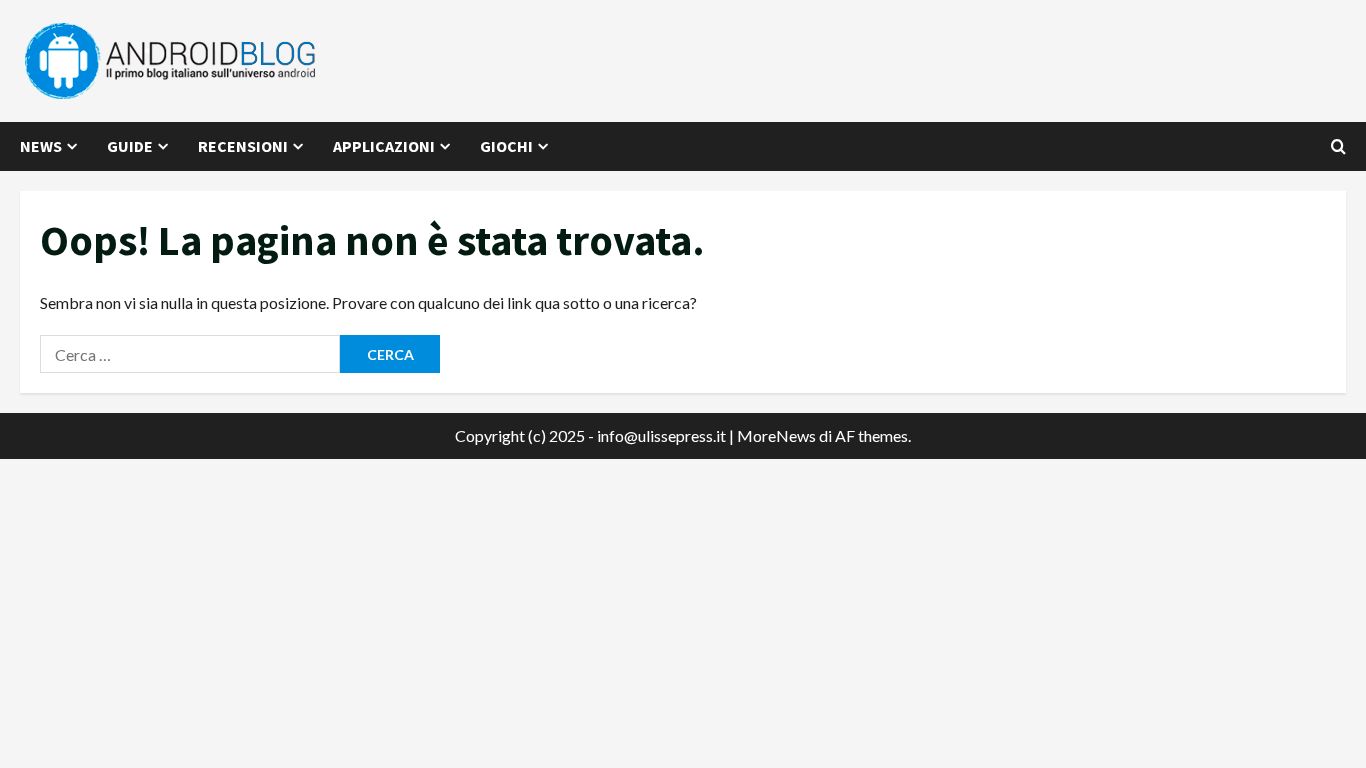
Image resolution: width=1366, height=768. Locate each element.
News (41, 146)
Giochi (506, 146)
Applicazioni (384, 146)
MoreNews (776, 435)
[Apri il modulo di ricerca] (1338, 146)
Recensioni (243, 146)
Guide (130, 146)
